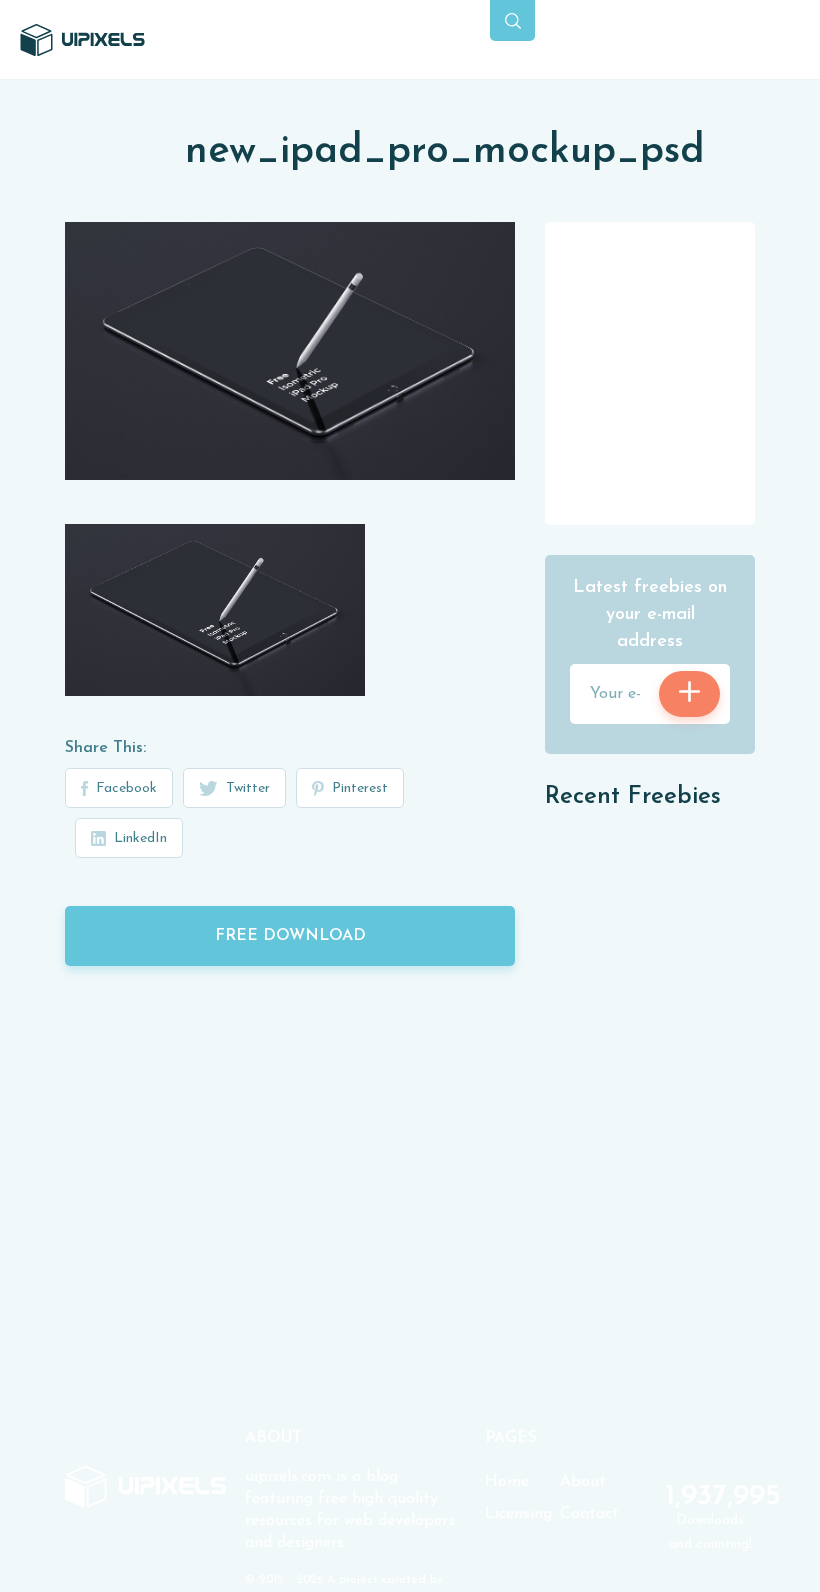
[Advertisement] (682, 372)
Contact (589, 1514)
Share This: (105, 748)
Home (507, 1482)
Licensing (518, 1514)
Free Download (290, 936)
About (583, 1482)
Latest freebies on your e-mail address (650, 615)
